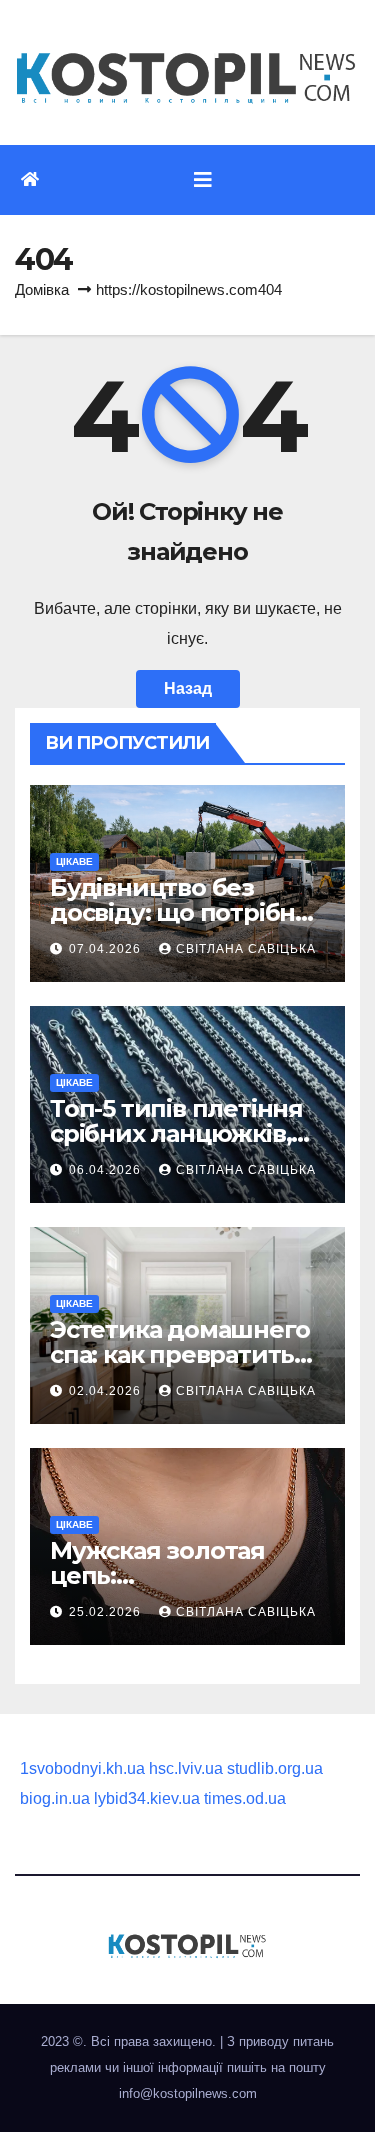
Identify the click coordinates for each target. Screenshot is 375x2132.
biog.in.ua (55, 1798)
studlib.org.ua (275, 1768)
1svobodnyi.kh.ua (82, 1768)
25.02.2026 (107, 1612)
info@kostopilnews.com (188, 2093)
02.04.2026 (107, 1391)
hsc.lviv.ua (186, 1768)
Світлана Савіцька (246, 949)
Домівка (42, 289)
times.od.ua (245, 1798)
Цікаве (74, 861)
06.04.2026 (107, 1170)
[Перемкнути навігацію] (203, 180)
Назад (188, 688)
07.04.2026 (107, 949)
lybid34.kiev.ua (147, 1798)
